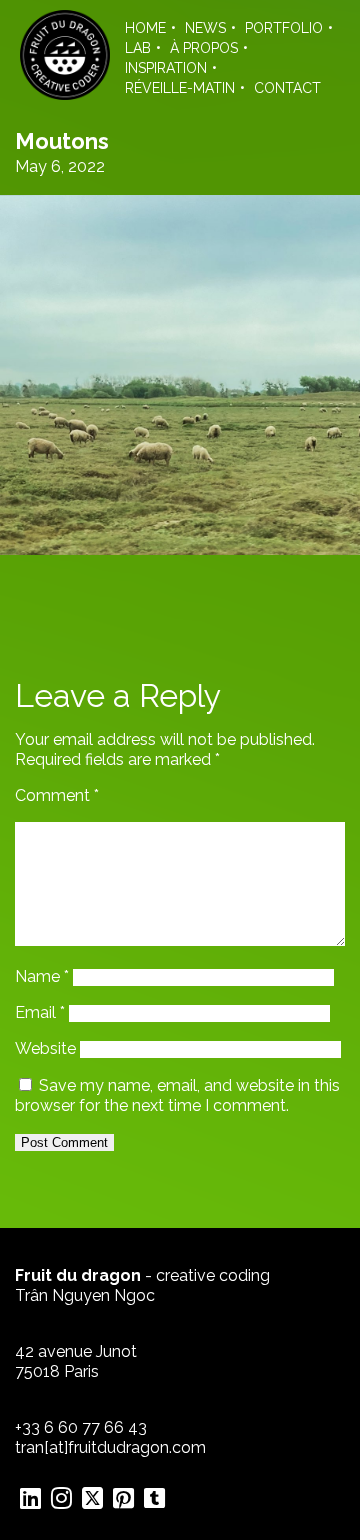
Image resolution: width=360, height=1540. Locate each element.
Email (40, 1012)
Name (42, 976)
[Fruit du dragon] (65, 94)
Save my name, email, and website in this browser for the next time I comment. (177, 1095)
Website (45, 1048)
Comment (57, 795)
